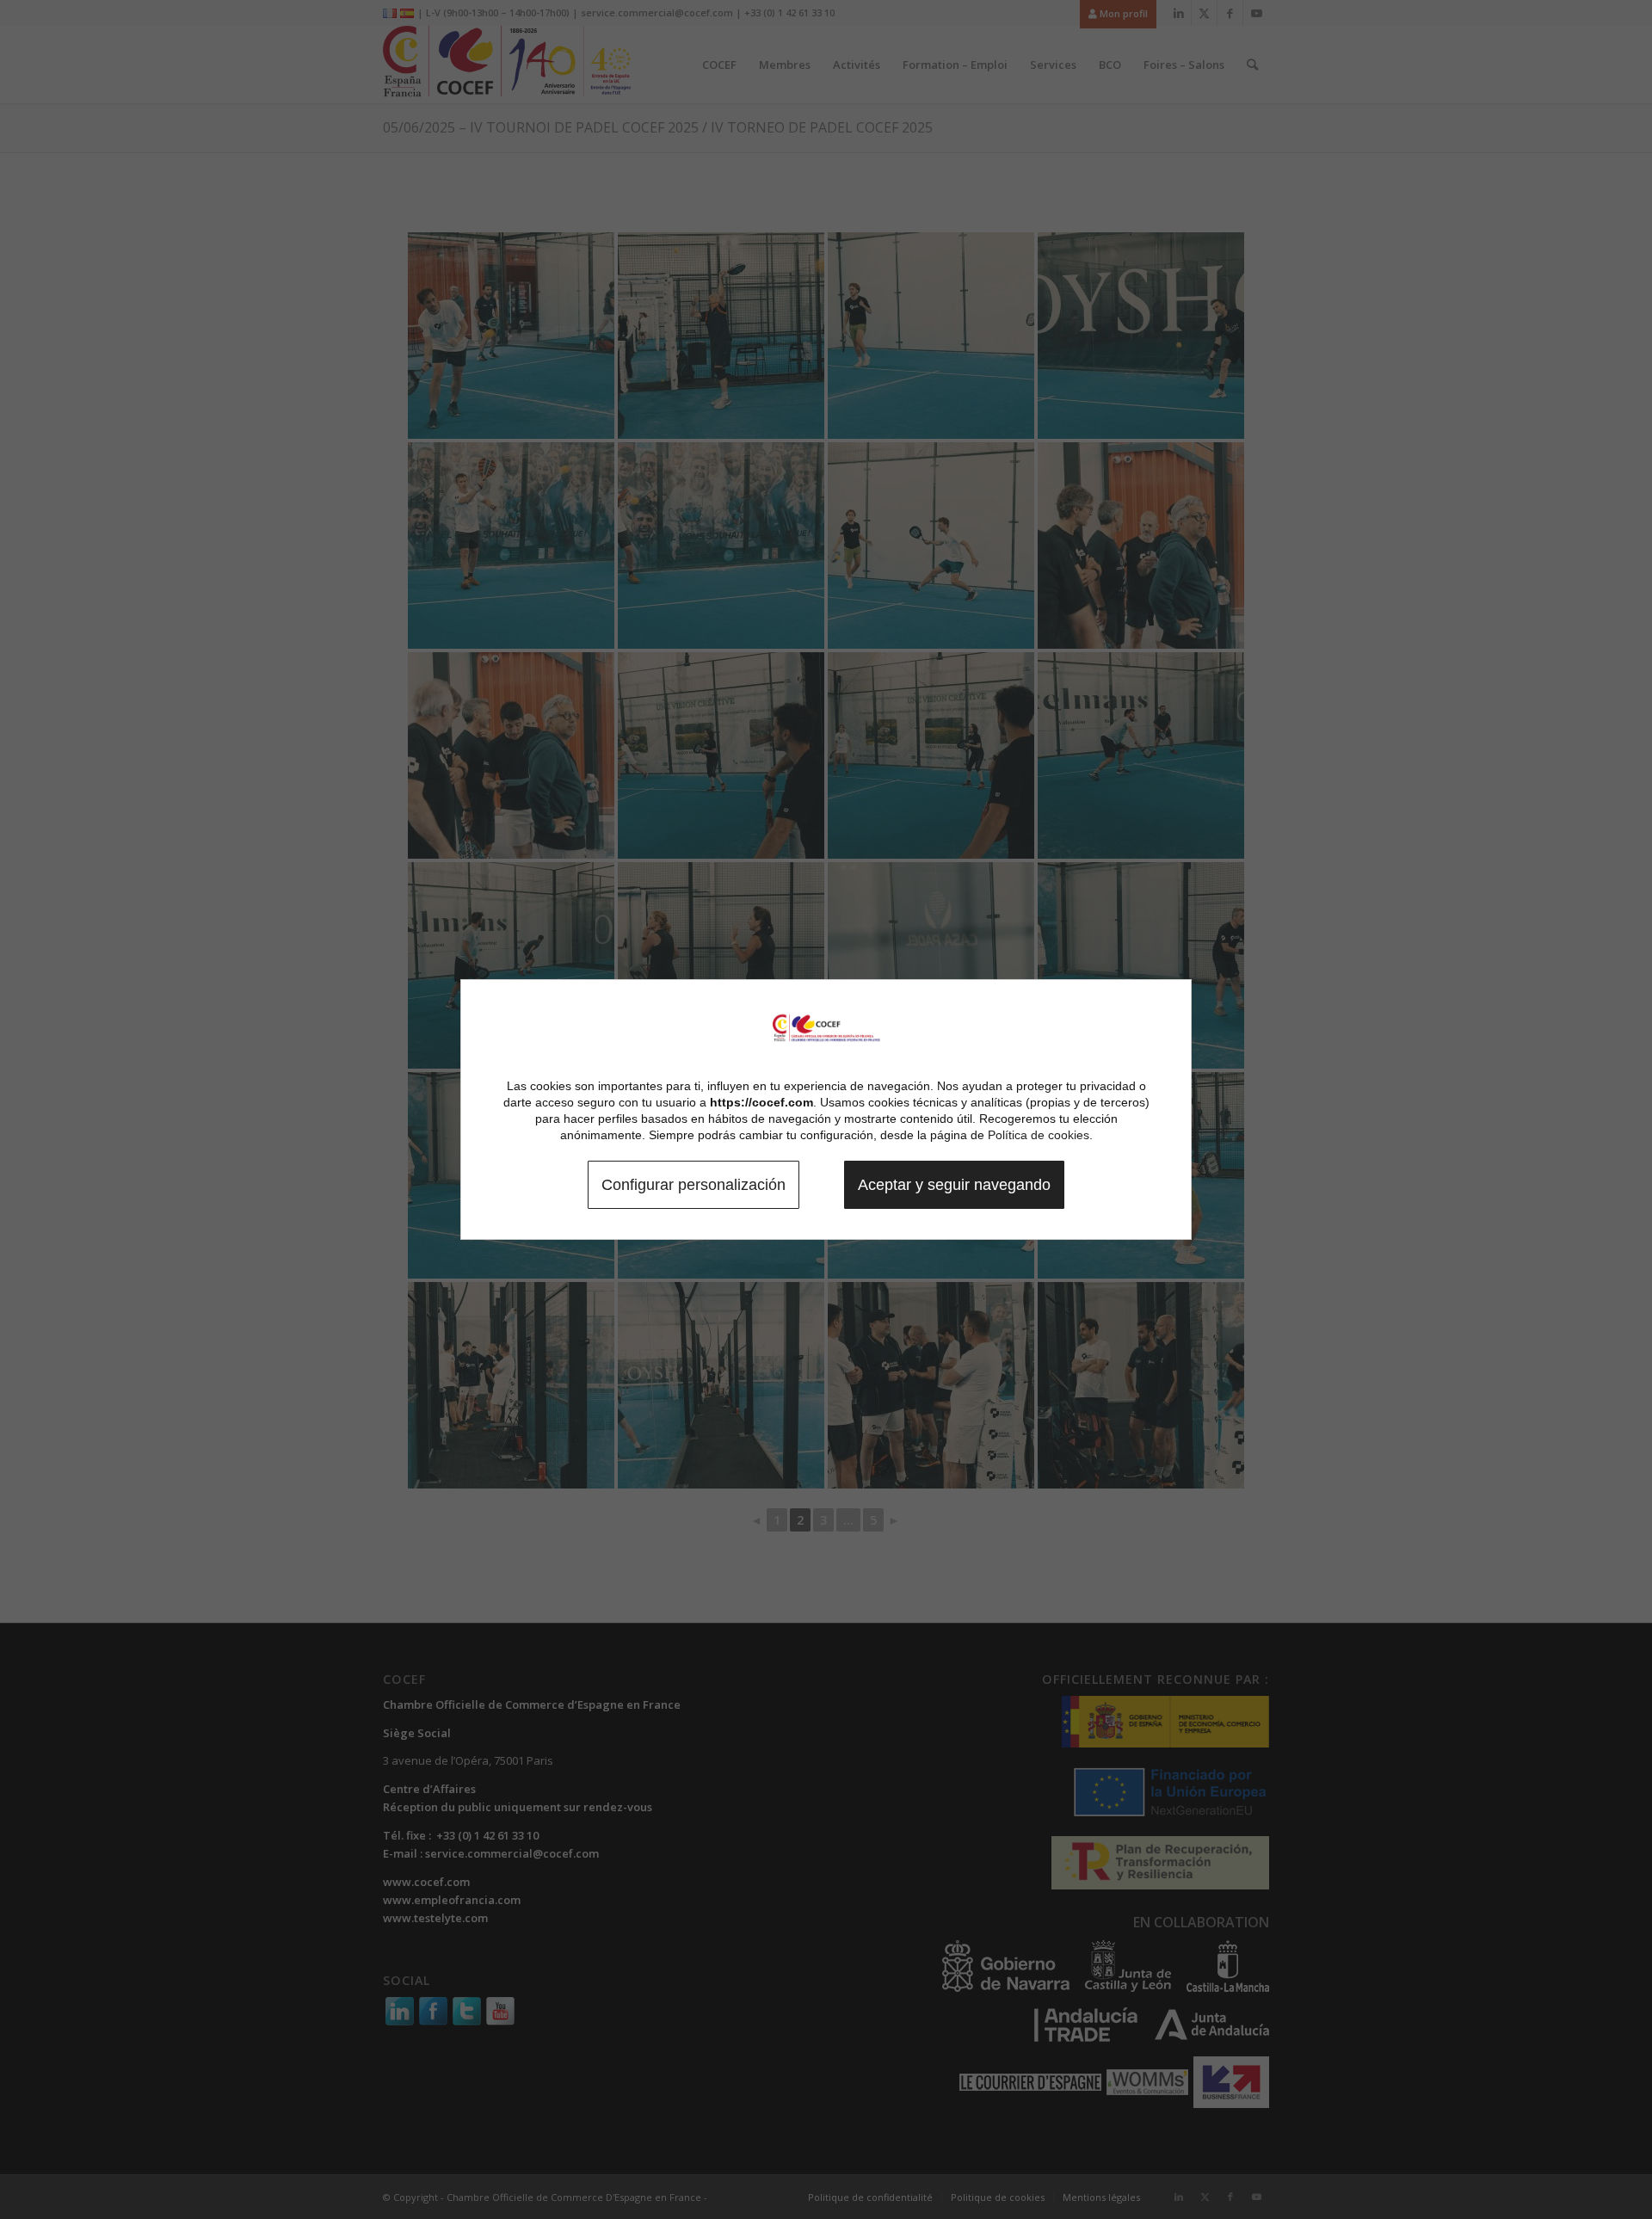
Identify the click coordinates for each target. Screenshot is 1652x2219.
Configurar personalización (693, 1185)
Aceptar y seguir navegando (954, 1185)
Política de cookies (1039, 1135)
